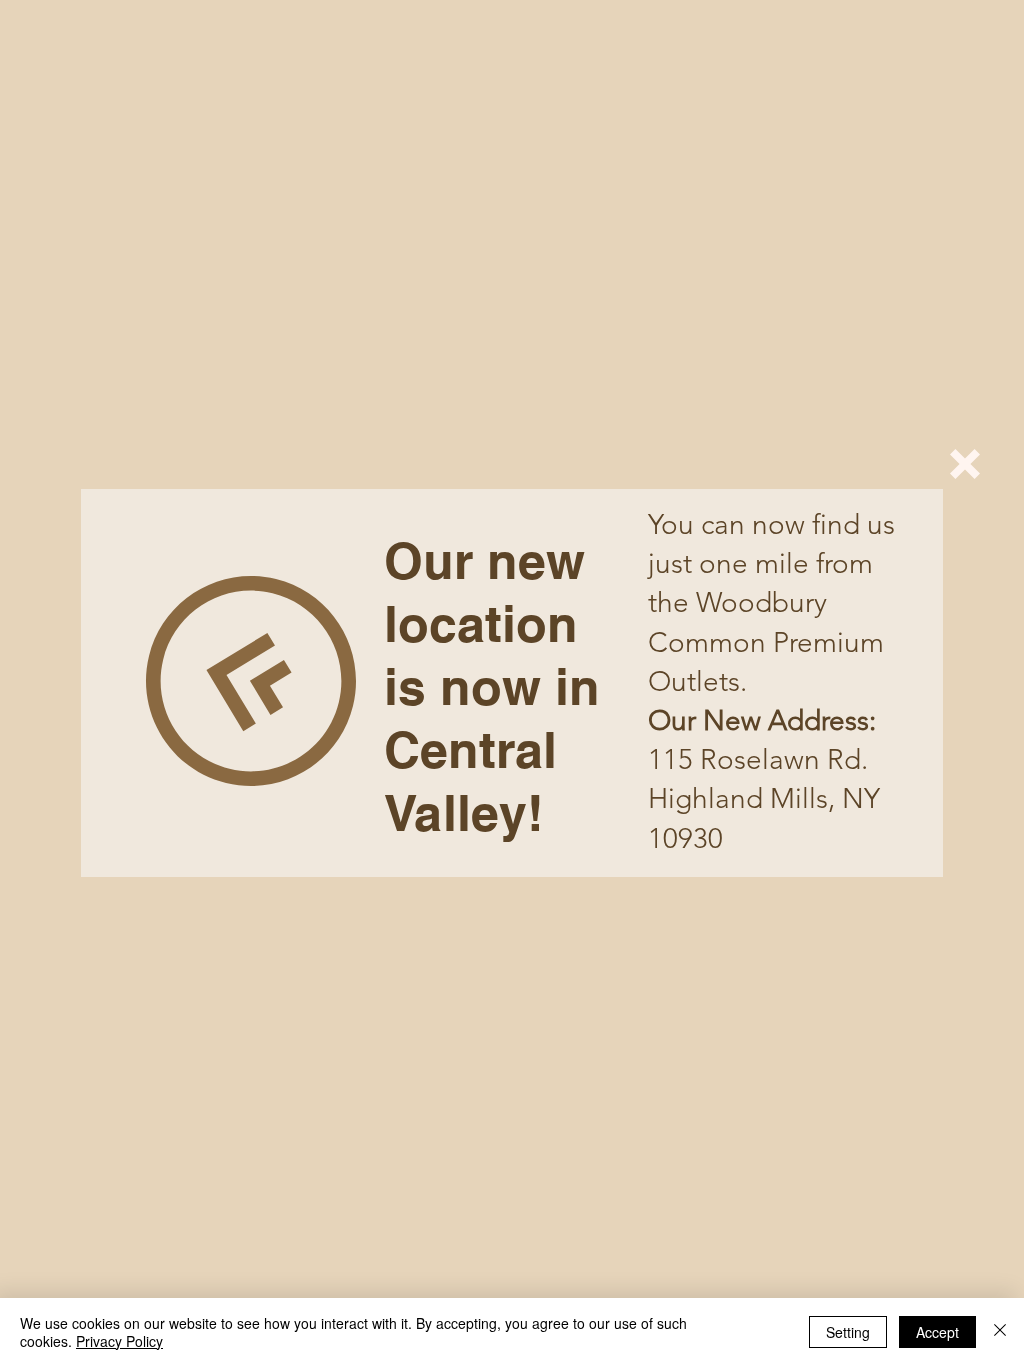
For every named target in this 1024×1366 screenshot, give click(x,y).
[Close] (1000, 1332)
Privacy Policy (119, 1341)
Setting (848, 1332)
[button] (965, 464)
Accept (937, 1332)
